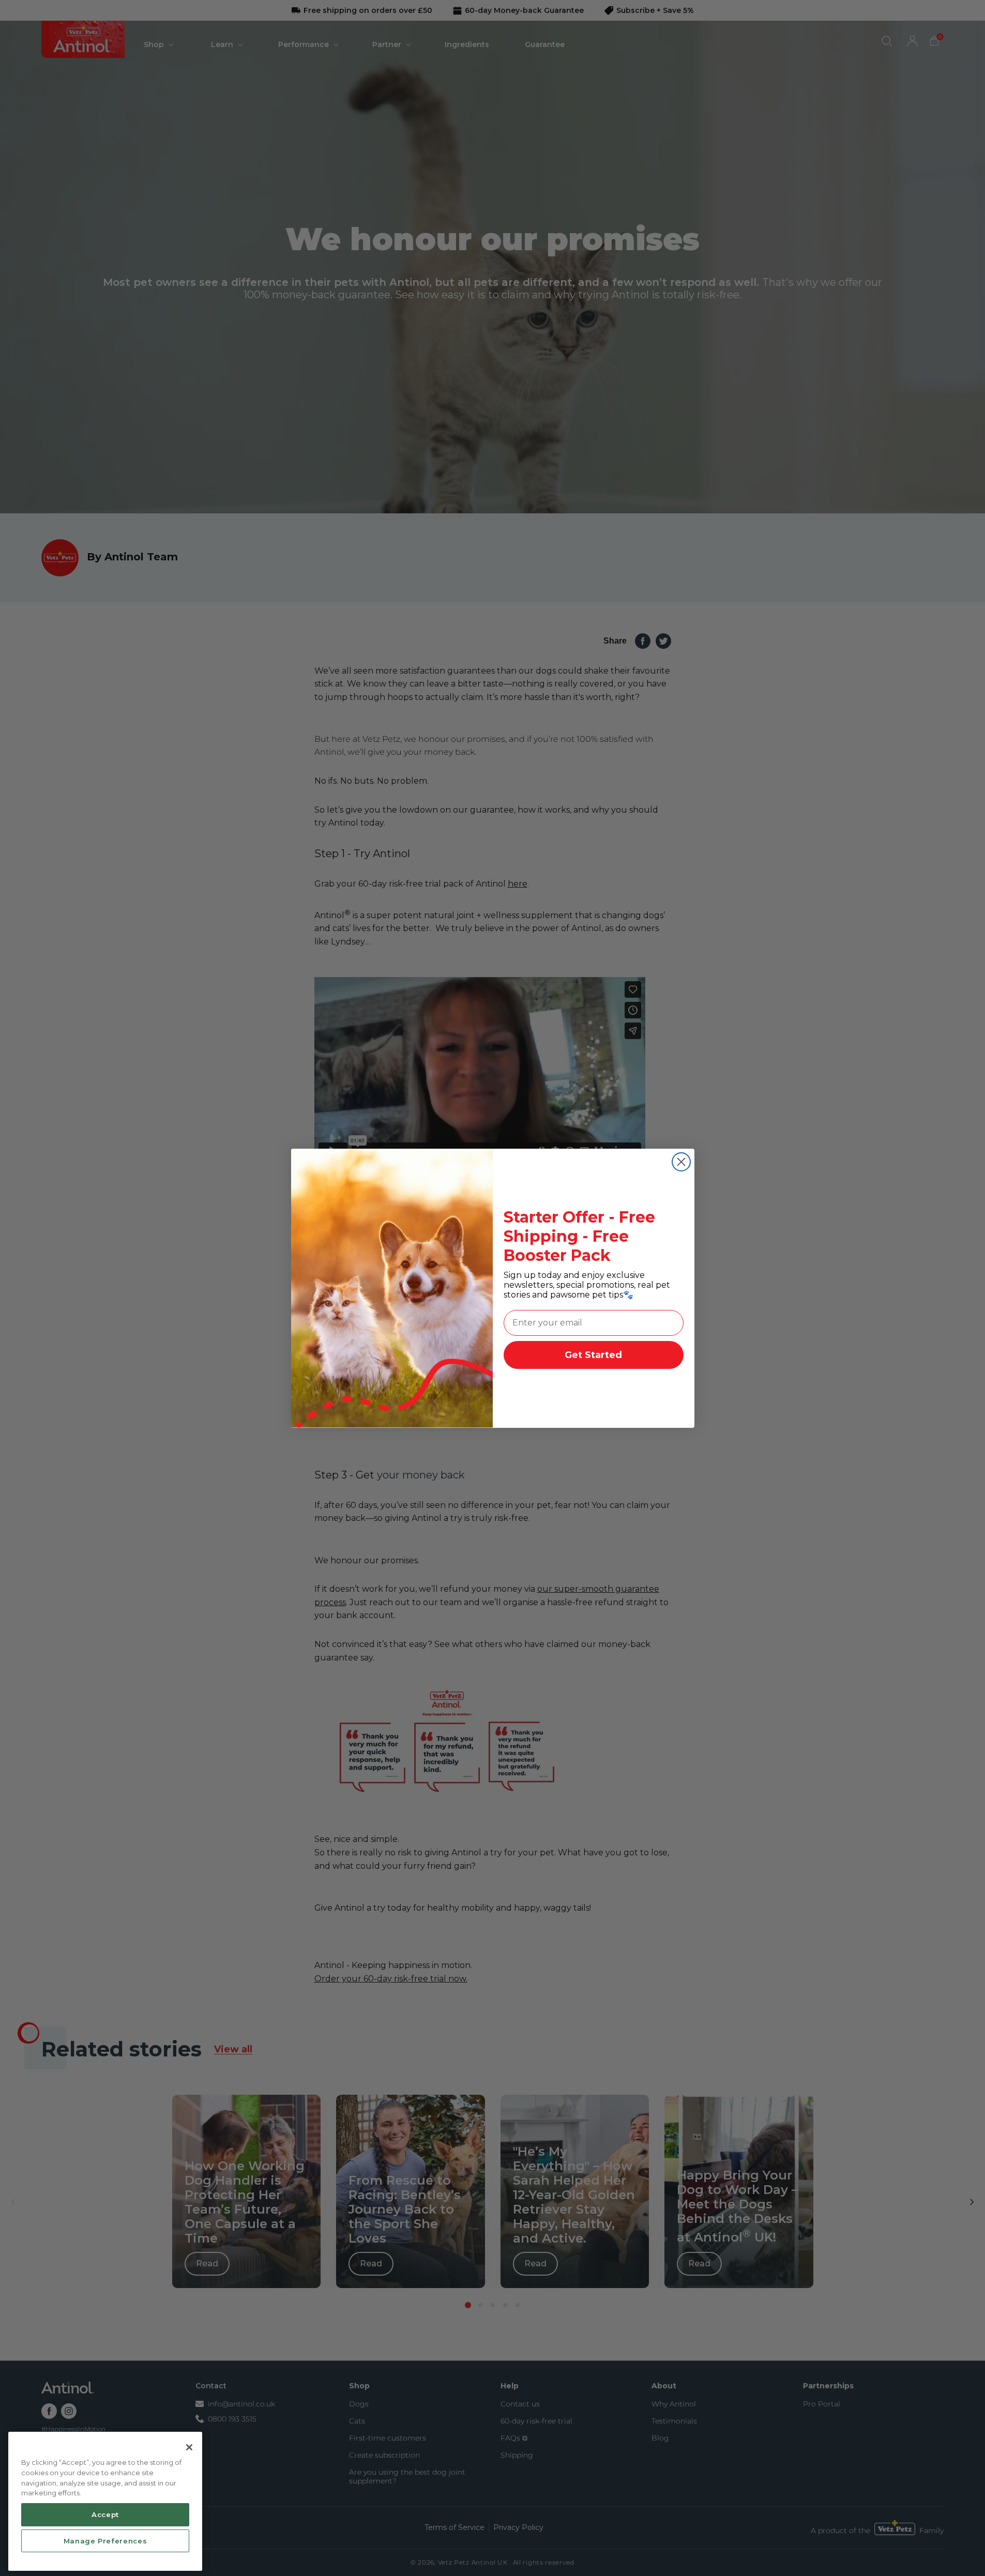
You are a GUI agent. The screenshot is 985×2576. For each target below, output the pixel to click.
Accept (105, 2514)
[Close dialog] (681, 1162)
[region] (105, 2502)
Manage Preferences (105, 2541)
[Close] (189, 2447)
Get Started (593, 1355)
